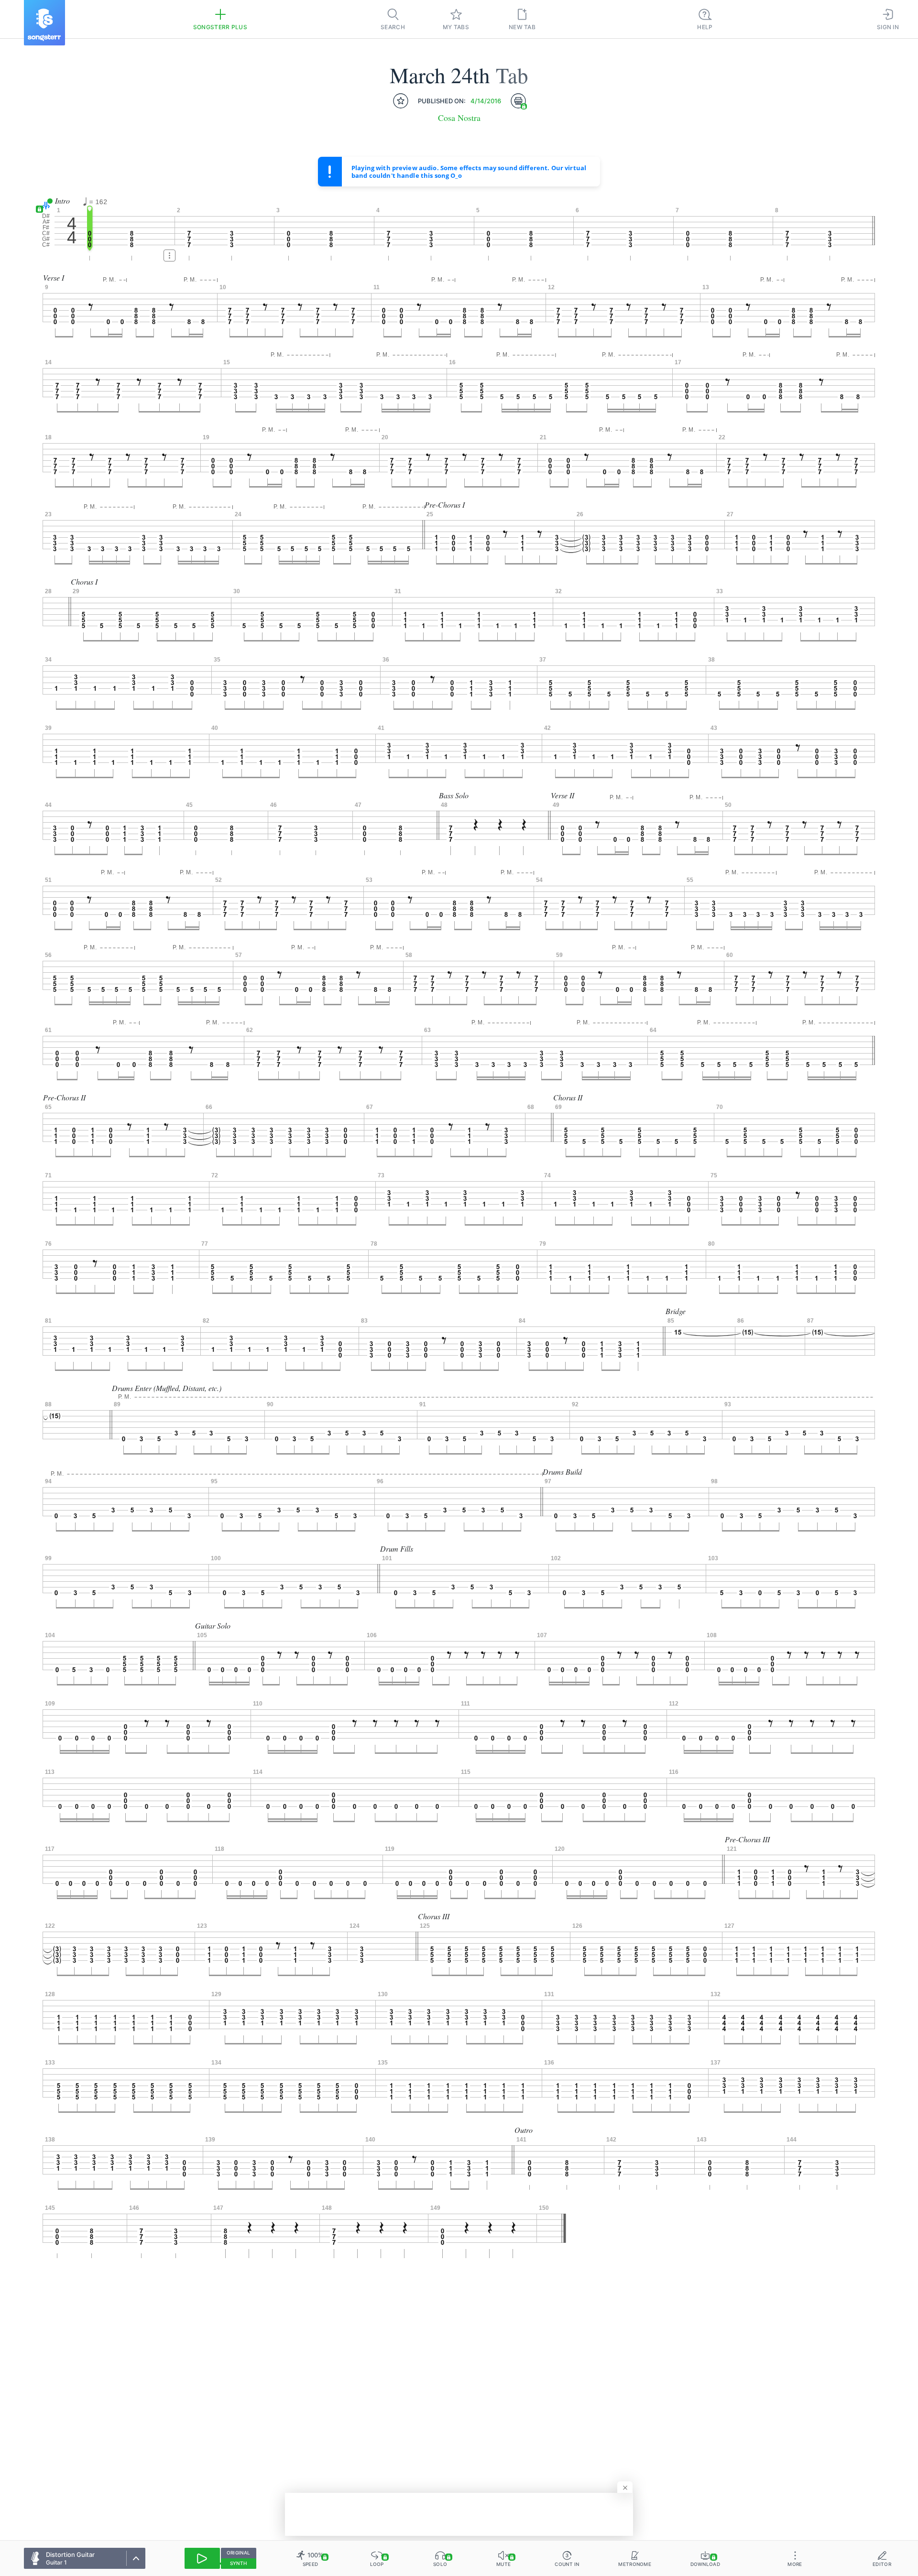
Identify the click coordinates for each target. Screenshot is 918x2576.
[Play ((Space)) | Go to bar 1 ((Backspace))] (202, 2558)
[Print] (518, 101)
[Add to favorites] (401, 101)
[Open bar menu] (169, 255)
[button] (44, 206)
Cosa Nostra (459, 118)
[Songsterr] (44, 23)
